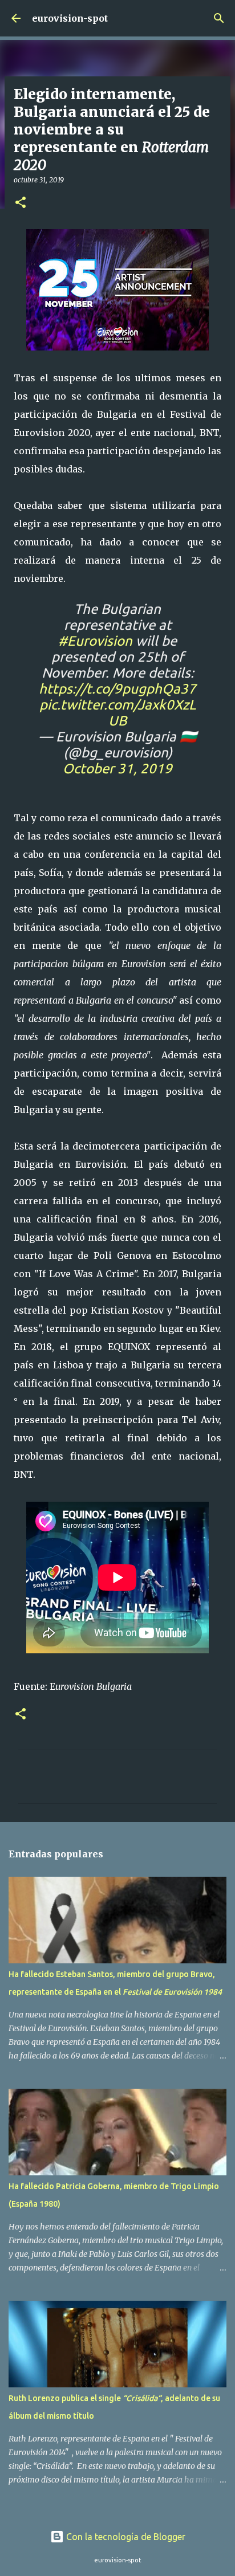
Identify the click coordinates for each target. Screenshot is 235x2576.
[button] (21, 203)
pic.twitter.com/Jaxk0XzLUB (117, 713)
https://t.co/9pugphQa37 (117, 689)
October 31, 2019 (117, 769)
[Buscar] (219, 18)
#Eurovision (95, 641)
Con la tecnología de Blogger (125, 2537)
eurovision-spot (70, 18)
